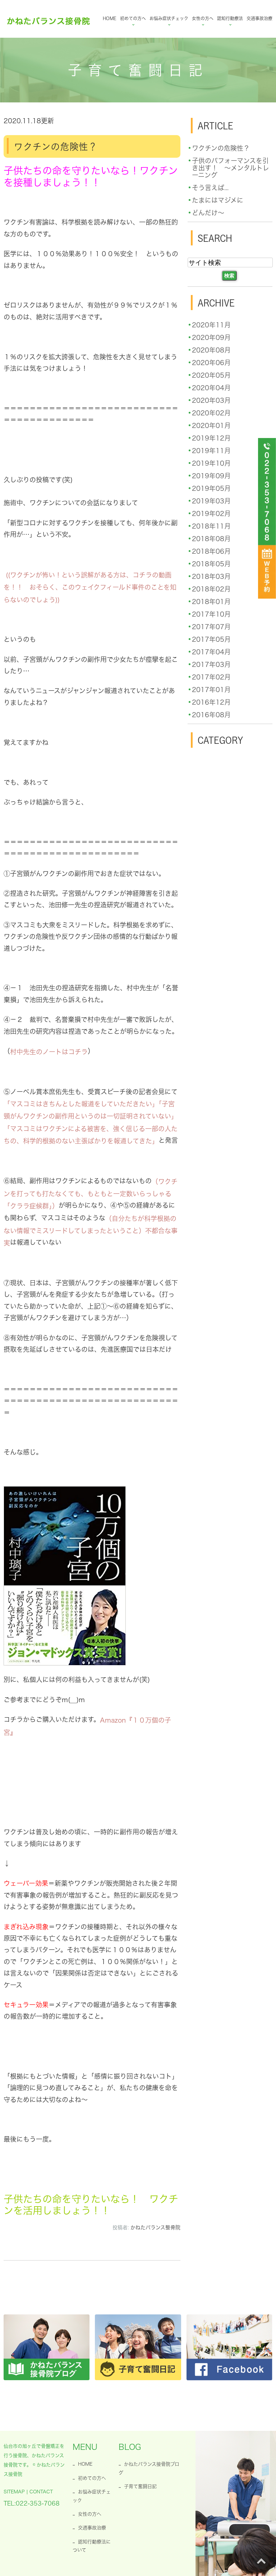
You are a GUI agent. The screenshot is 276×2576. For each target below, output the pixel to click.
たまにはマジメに (218, 200)
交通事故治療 (259, 18)
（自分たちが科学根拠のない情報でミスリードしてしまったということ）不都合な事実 (91, 1231)
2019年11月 (211, 451)
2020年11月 (211, 325)
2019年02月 (211, 513)
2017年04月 (211, 652)
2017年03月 (211, 664)
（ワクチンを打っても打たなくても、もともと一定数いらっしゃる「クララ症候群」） (91, 1194)
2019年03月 (211, 501)
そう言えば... (210, 188)
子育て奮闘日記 (140, 2486)
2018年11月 (211, 526)
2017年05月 (211, 639)
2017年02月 (211, 677)
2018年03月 (211, 576)
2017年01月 (211, 690)
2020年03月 (211, 400)
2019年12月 (211, 438)
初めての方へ (133, 18)
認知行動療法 (230, 18)
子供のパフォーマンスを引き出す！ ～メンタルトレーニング (231, 168)
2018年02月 (211, 589)
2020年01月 (211, 425)
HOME (110, 18)
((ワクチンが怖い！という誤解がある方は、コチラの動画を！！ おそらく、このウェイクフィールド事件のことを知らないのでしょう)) (90, 587)
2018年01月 (211, 602)
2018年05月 (211, 564)
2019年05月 (211, 488)
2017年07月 (211, 627)
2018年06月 (211, 551)
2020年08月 (211, 350)
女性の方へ (203, 18)
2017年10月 (211, 614)
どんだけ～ (208, 213)
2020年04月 (211, 388)
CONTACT (41, 2492)
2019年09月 (211, 476)
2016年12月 (211, 702)
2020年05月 (211, 375)
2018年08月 (211, 539)
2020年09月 (211, 337)
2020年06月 (211, 363)
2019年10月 (211, 463)
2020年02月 (211, 413)
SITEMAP (14, 2492)
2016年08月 (211, 715)
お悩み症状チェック (169, 18)
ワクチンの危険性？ (56, 147)
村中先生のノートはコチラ (49, 1052)
